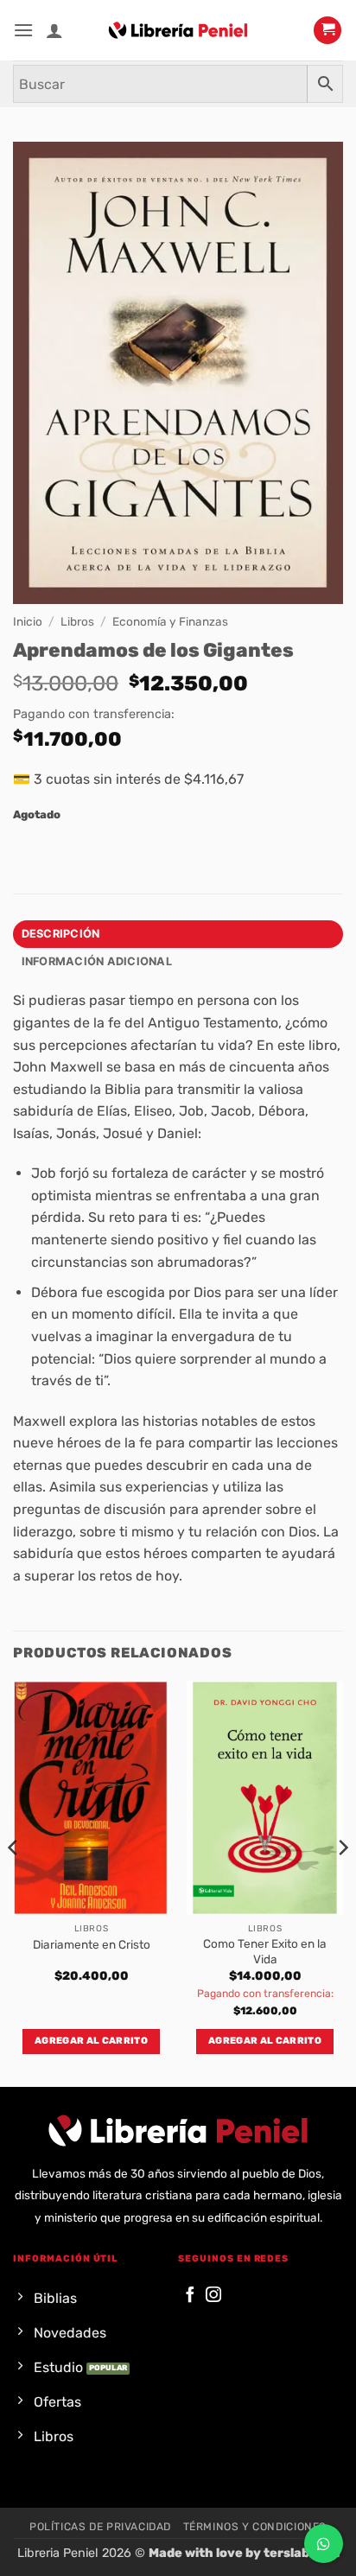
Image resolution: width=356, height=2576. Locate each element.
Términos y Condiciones (255, 2527)
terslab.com (302, 2553)
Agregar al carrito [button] (91, 2041)
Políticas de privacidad (100, 2527)
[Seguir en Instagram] (213, 2296)
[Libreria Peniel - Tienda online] (178, 30)
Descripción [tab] (61, 934)
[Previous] (14, 1882)
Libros (77, 621)
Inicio (28, 621)
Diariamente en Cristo (92, 1944)
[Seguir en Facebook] (190, 2296)
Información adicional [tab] (97, 961)
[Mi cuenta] (54, 30)
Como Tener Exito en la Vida (265, 1951)
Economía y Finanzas (170, 621)
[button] (23, 30)
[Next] (342, 1882)
